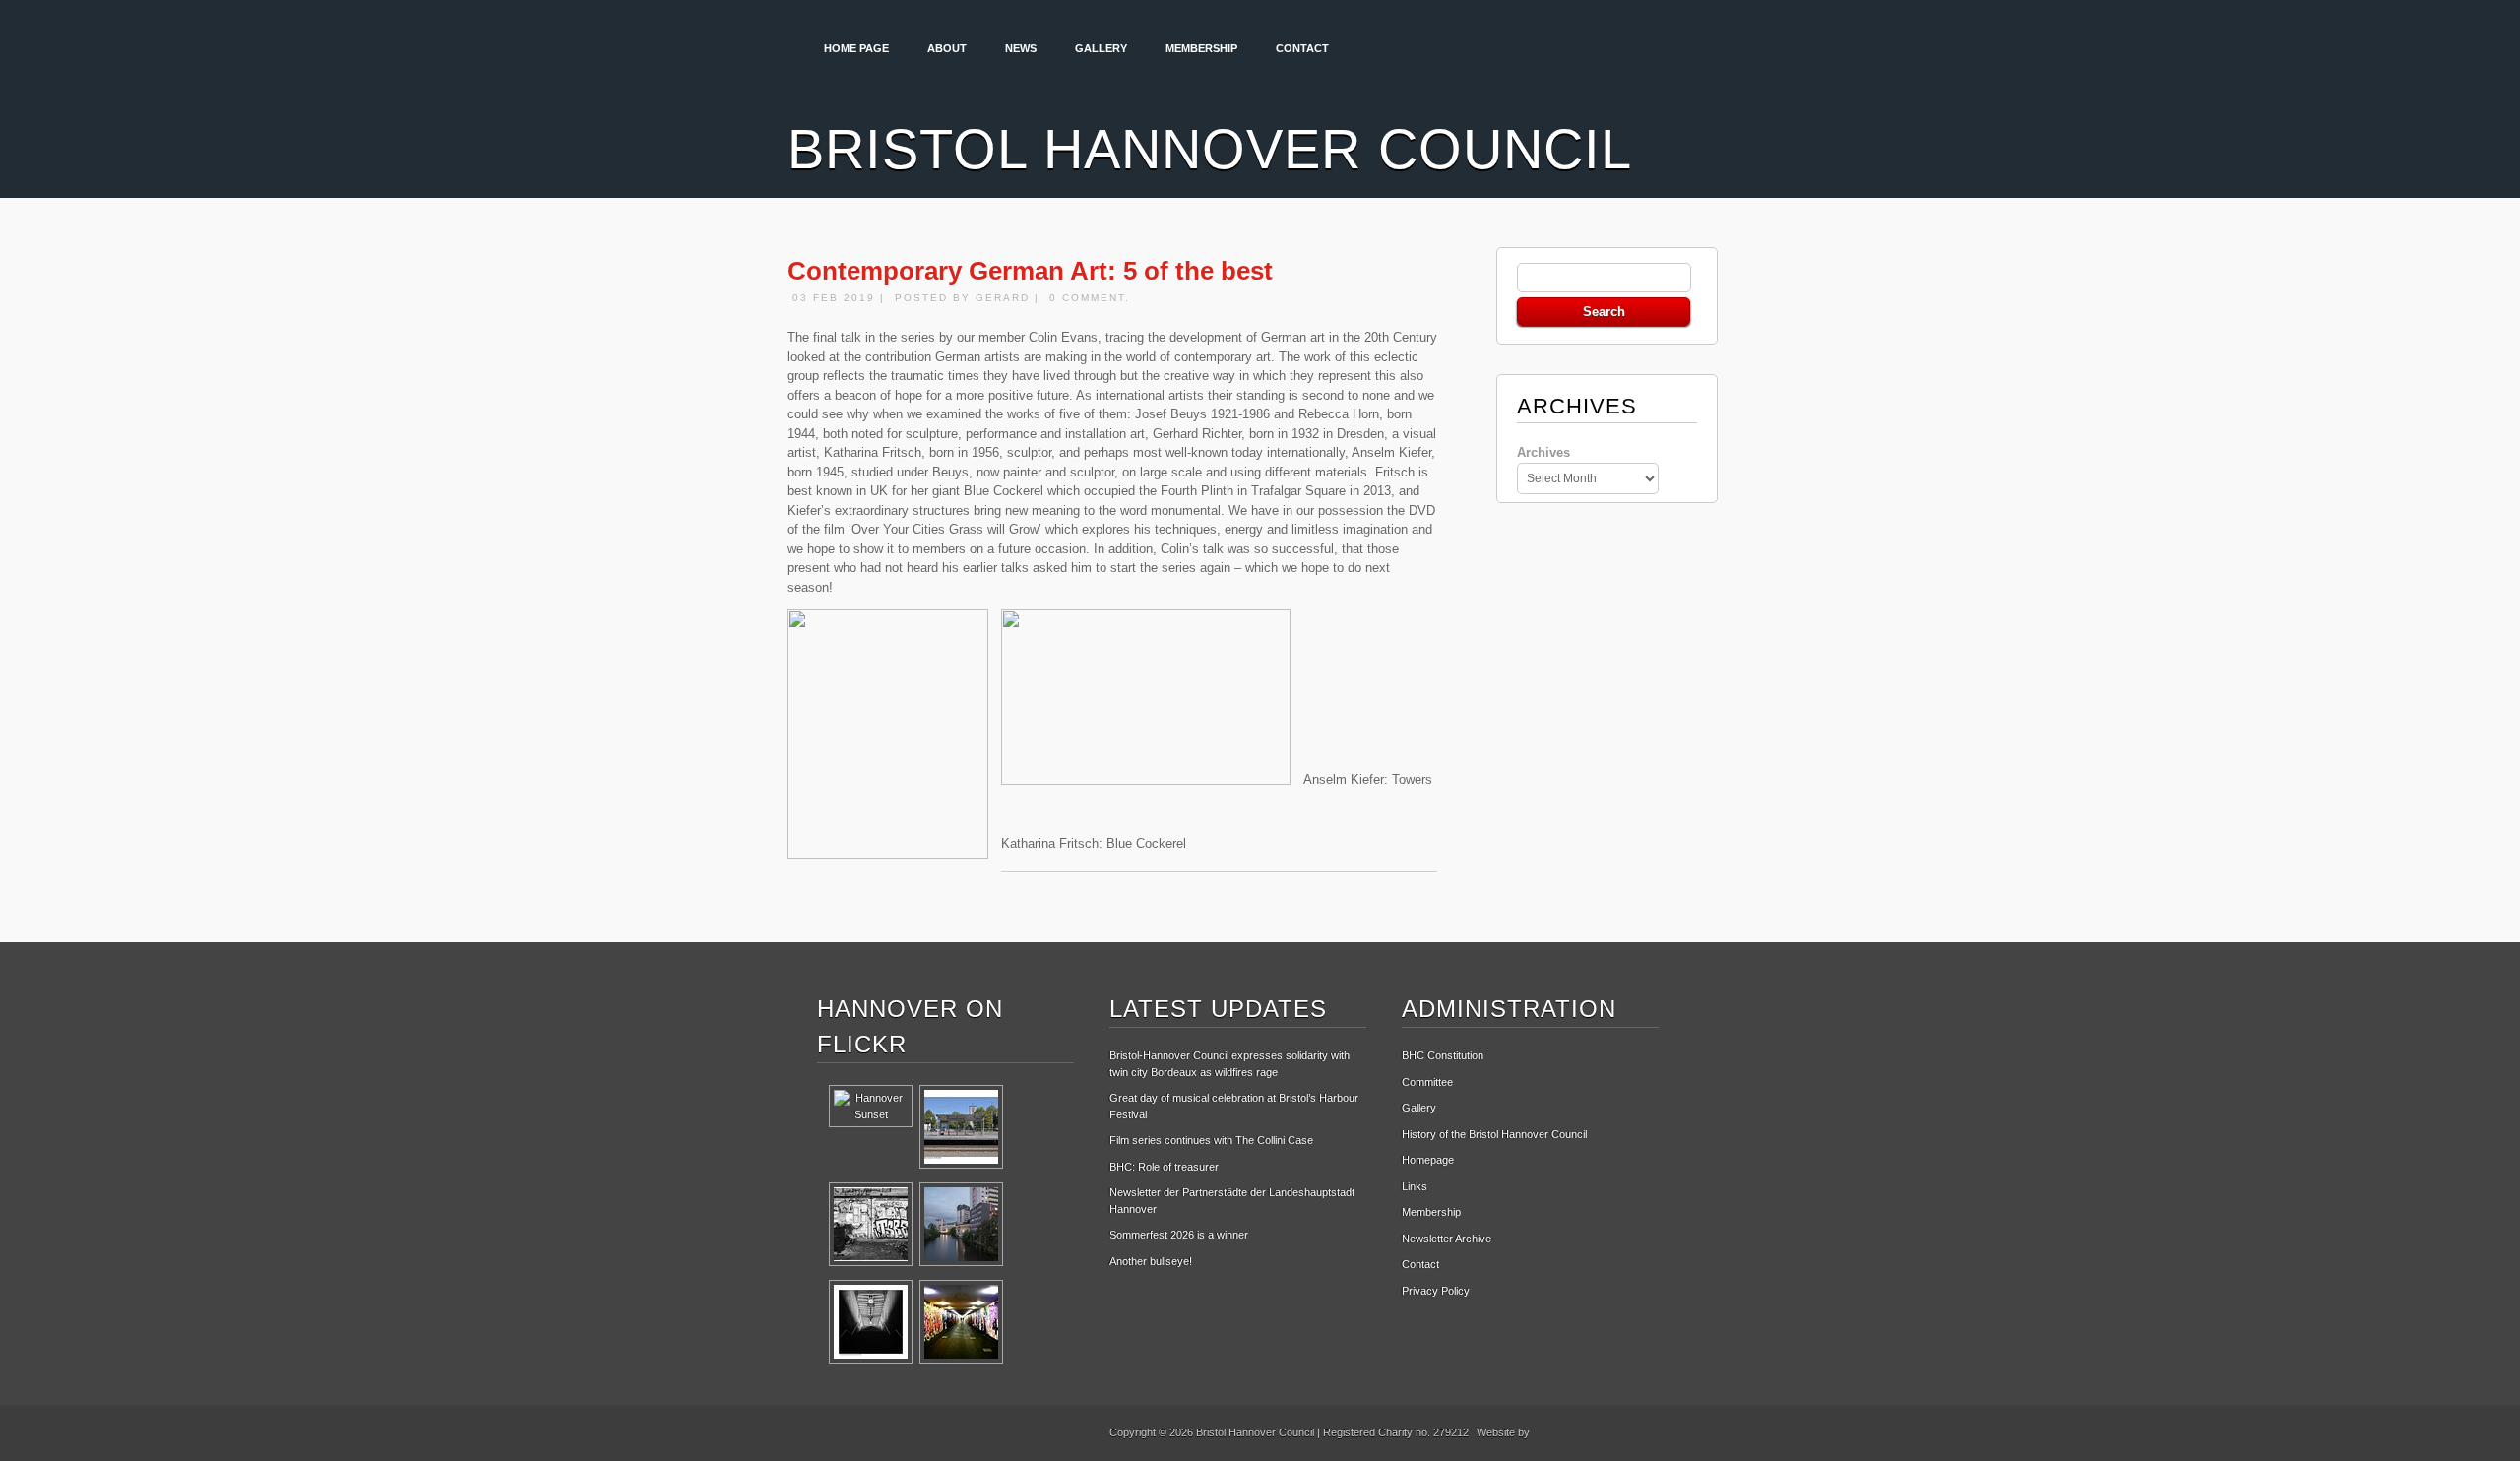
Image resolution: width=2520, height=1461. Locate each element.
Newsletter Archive (1447, 1239)
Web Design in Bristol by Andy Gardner (1605, 1436)
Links (1415, 1186)
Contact (1302, 48)
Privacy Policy (1436, 1291)
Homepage (1428, 1160)
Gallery (1101, 48)
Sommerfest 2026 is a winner (1179, 1235)
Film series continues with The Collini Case (1211, 1140)
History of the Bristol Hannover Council (1494, 1134)
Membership (1201, 48)
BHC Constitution (1443, 1055)
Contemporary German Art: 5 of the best (1030, 271)
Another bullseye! (1151, 1261)
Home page (856, 48)
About (947, 48)
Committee (1427, 1082)
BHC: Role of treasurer (1164, 1167)
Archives (1543, 452)
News (1021, 48)
